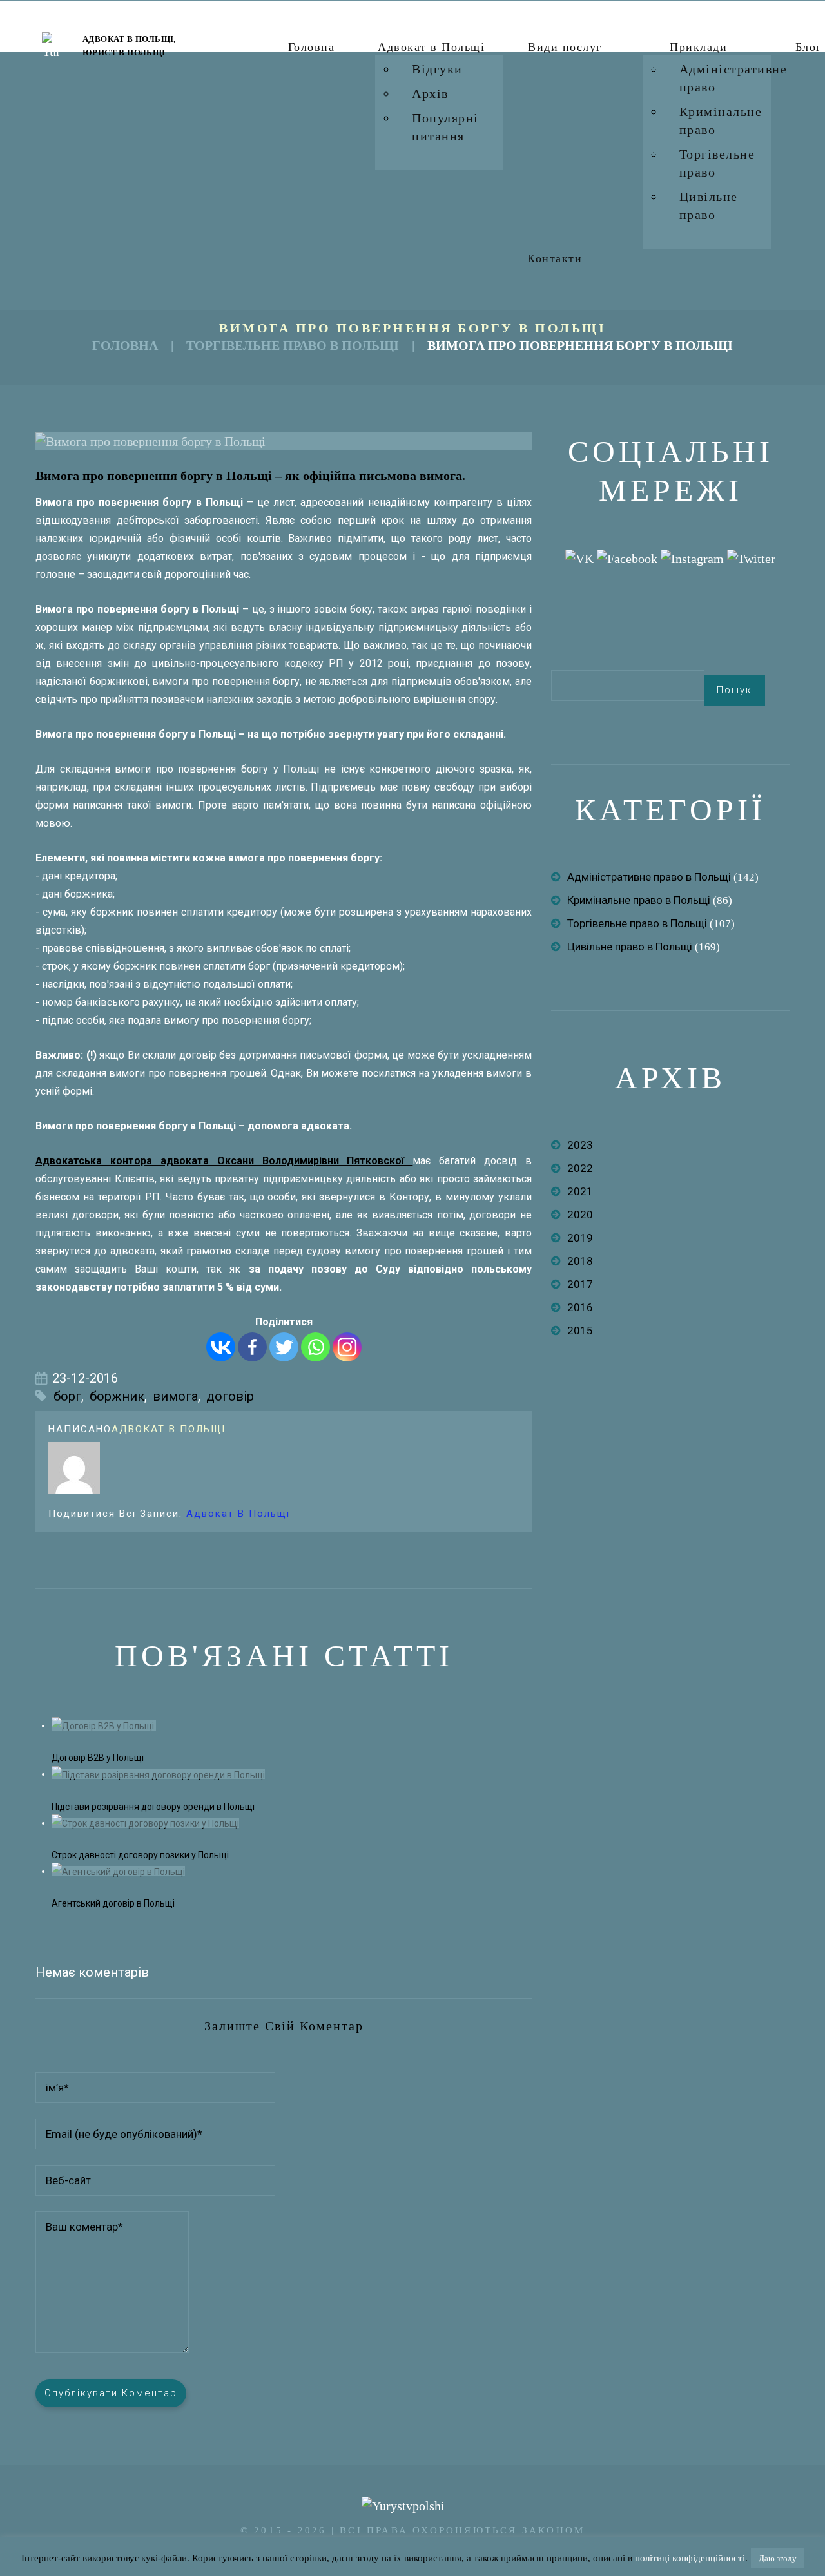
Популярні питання (445, 127)
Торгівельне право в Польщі (293, 345)
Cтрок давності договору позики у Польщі (140, 1855)
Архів (430, 93)
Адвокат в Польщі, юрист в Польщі (129, 46)
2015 (580, 1331)
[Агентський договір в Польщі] (118, 1871)
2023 (580, 1145)
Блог (809, 47)
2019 (580, 1238)
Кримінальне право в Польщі (639, 900)
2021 (580, 1191)
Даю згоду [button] (778, 2558)
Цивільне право (709, 206)
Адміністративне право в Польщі (649, 877)
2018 (580, 1261)
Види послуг (565, 47)
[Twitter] (284, 1347)
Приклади (698, 47)
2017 (580, 1284)
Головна (312, 47)
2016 (580, 1307)
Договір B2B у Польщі (99, 1758)
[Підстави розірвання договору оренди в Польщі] (158, 1774)
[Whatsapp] (315, 1347)
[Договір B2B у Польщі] (104, 1725)
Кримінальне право (721, 120)
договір (230, 1396)
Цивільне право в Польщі (630, 947)
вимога (175, 1396)
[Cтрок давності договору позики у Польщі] (145, 1823)
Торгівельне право (717, 163)
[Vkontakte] (221, 1347)
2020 (580, 1215)
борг (67, 1396)
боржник (117, 1396)
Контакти (555, 258)
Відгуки (437, 69)
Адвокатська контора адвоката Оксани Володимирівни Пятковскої (224, 1161)
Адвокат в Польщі (431, 47)
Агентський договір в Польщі (113, 1903)
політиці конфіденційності (690, 2558)
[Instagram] (347, 1347)
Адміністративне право (733, 78)
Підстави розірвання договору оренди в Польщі (153, 1807)
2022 (580, 1168)
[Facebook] (252, 1347)
